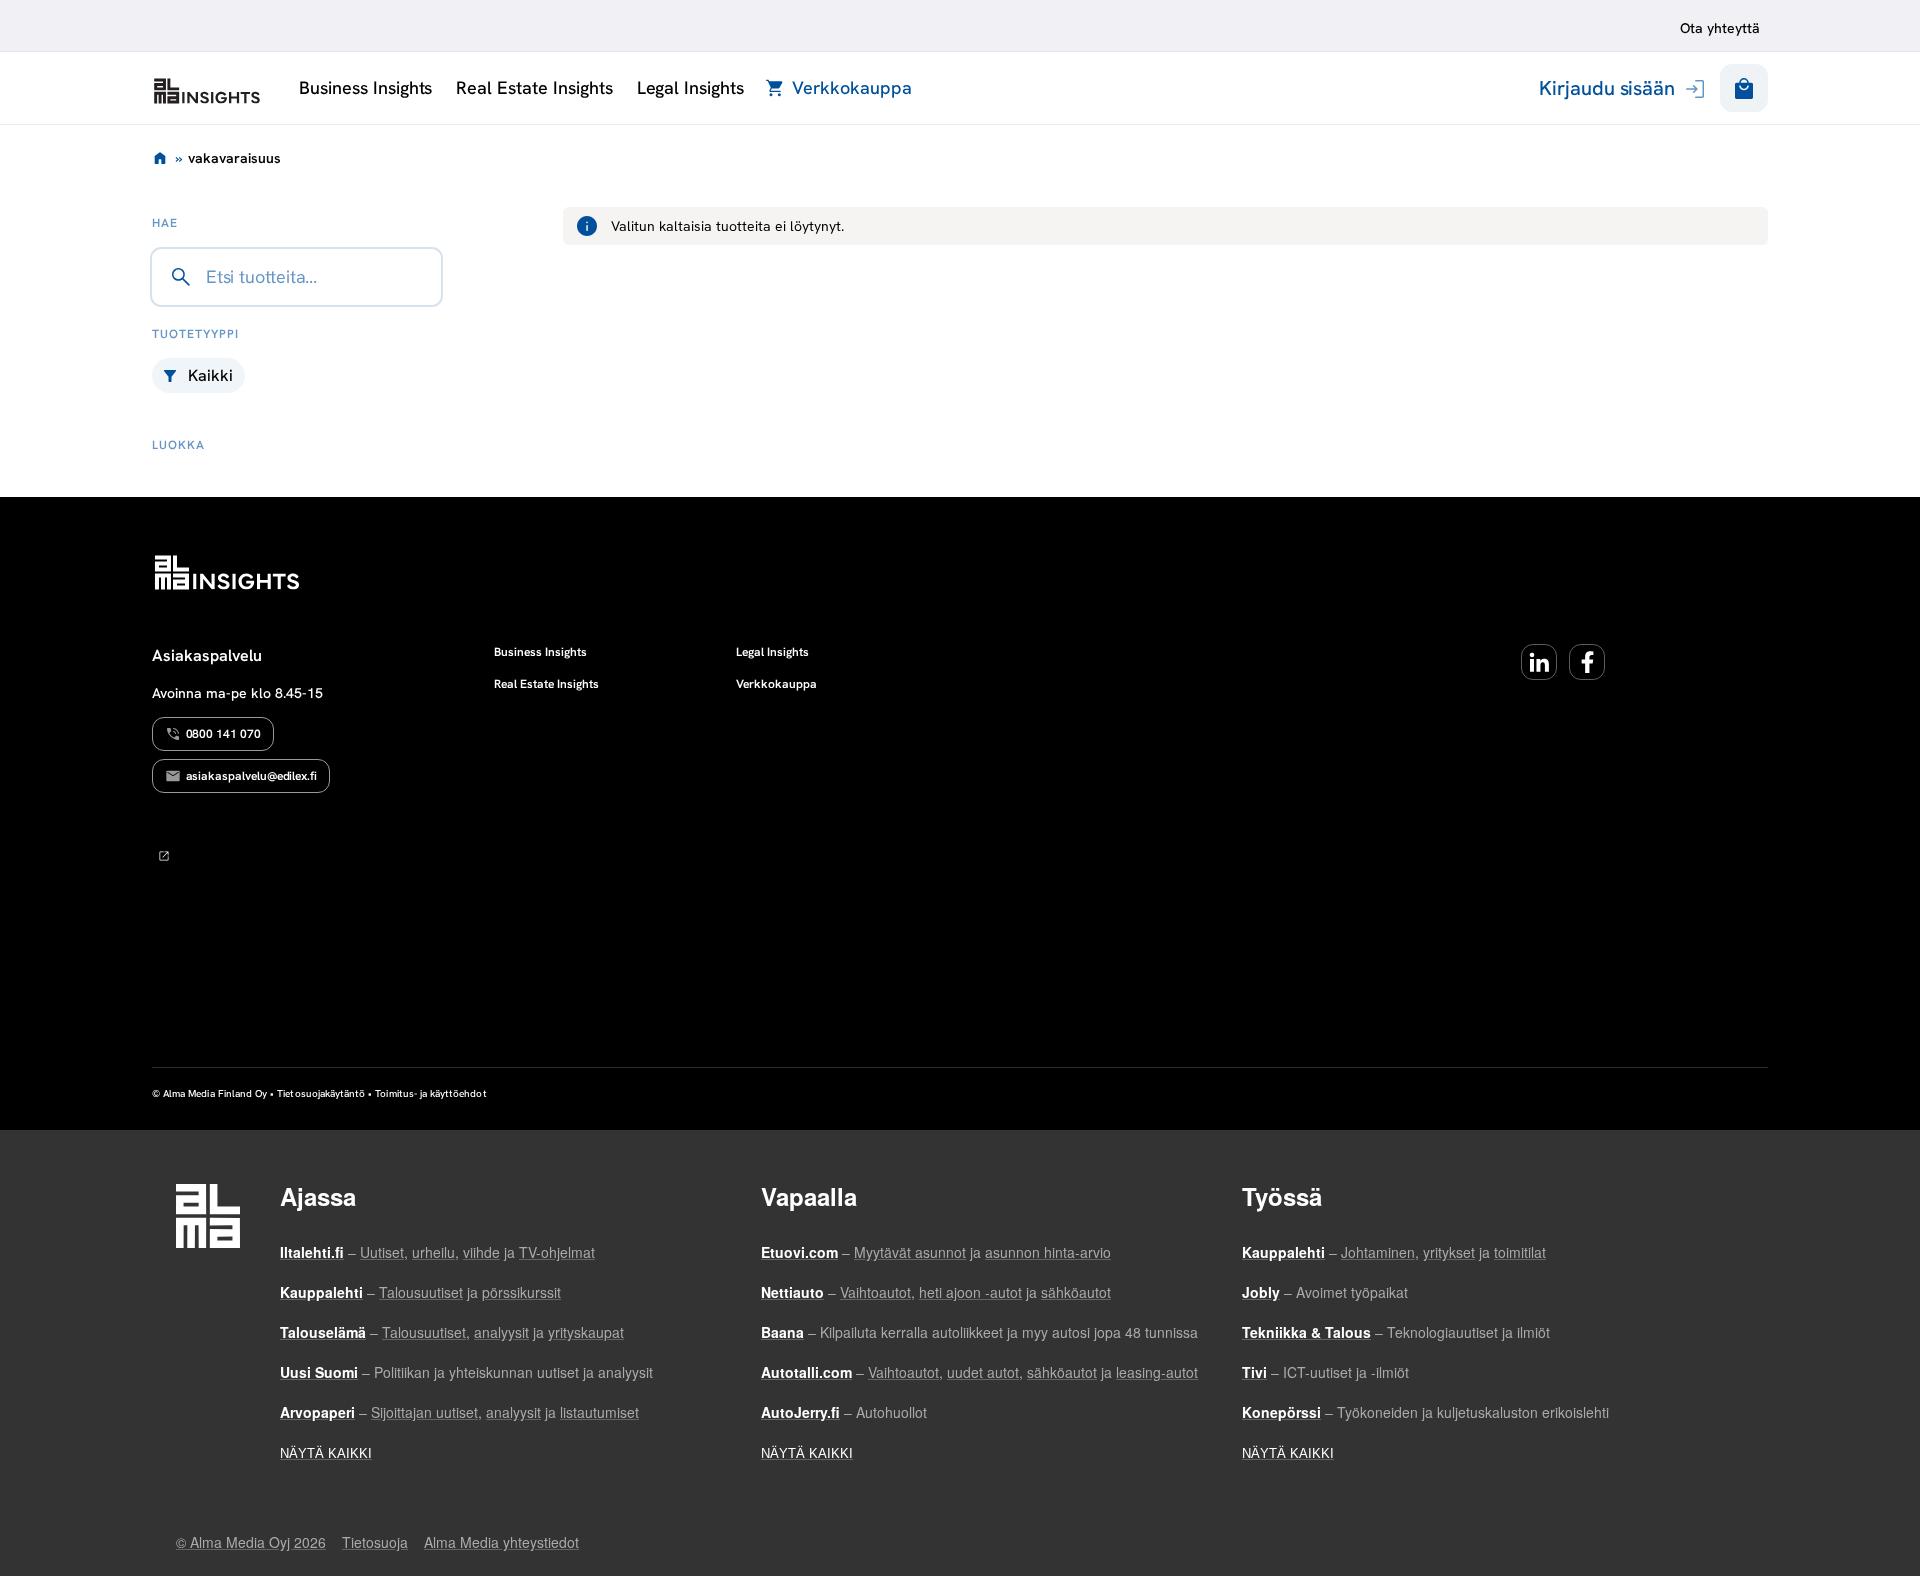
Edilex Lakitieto (207, 91)
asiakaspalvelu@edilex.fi (252, 776)
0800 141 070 (223, 734)
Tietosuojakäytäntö (321, 1093)
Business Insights (365, 87)
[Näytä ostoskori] (1744, 88)
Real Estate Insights (534, 87)
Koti (160, 158)
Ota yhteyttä (1720, 28)
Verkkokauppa (851, 87)
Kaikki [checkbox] (210, 375)
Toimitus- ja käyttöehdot (430, 1093)
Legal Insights (690, 87)
